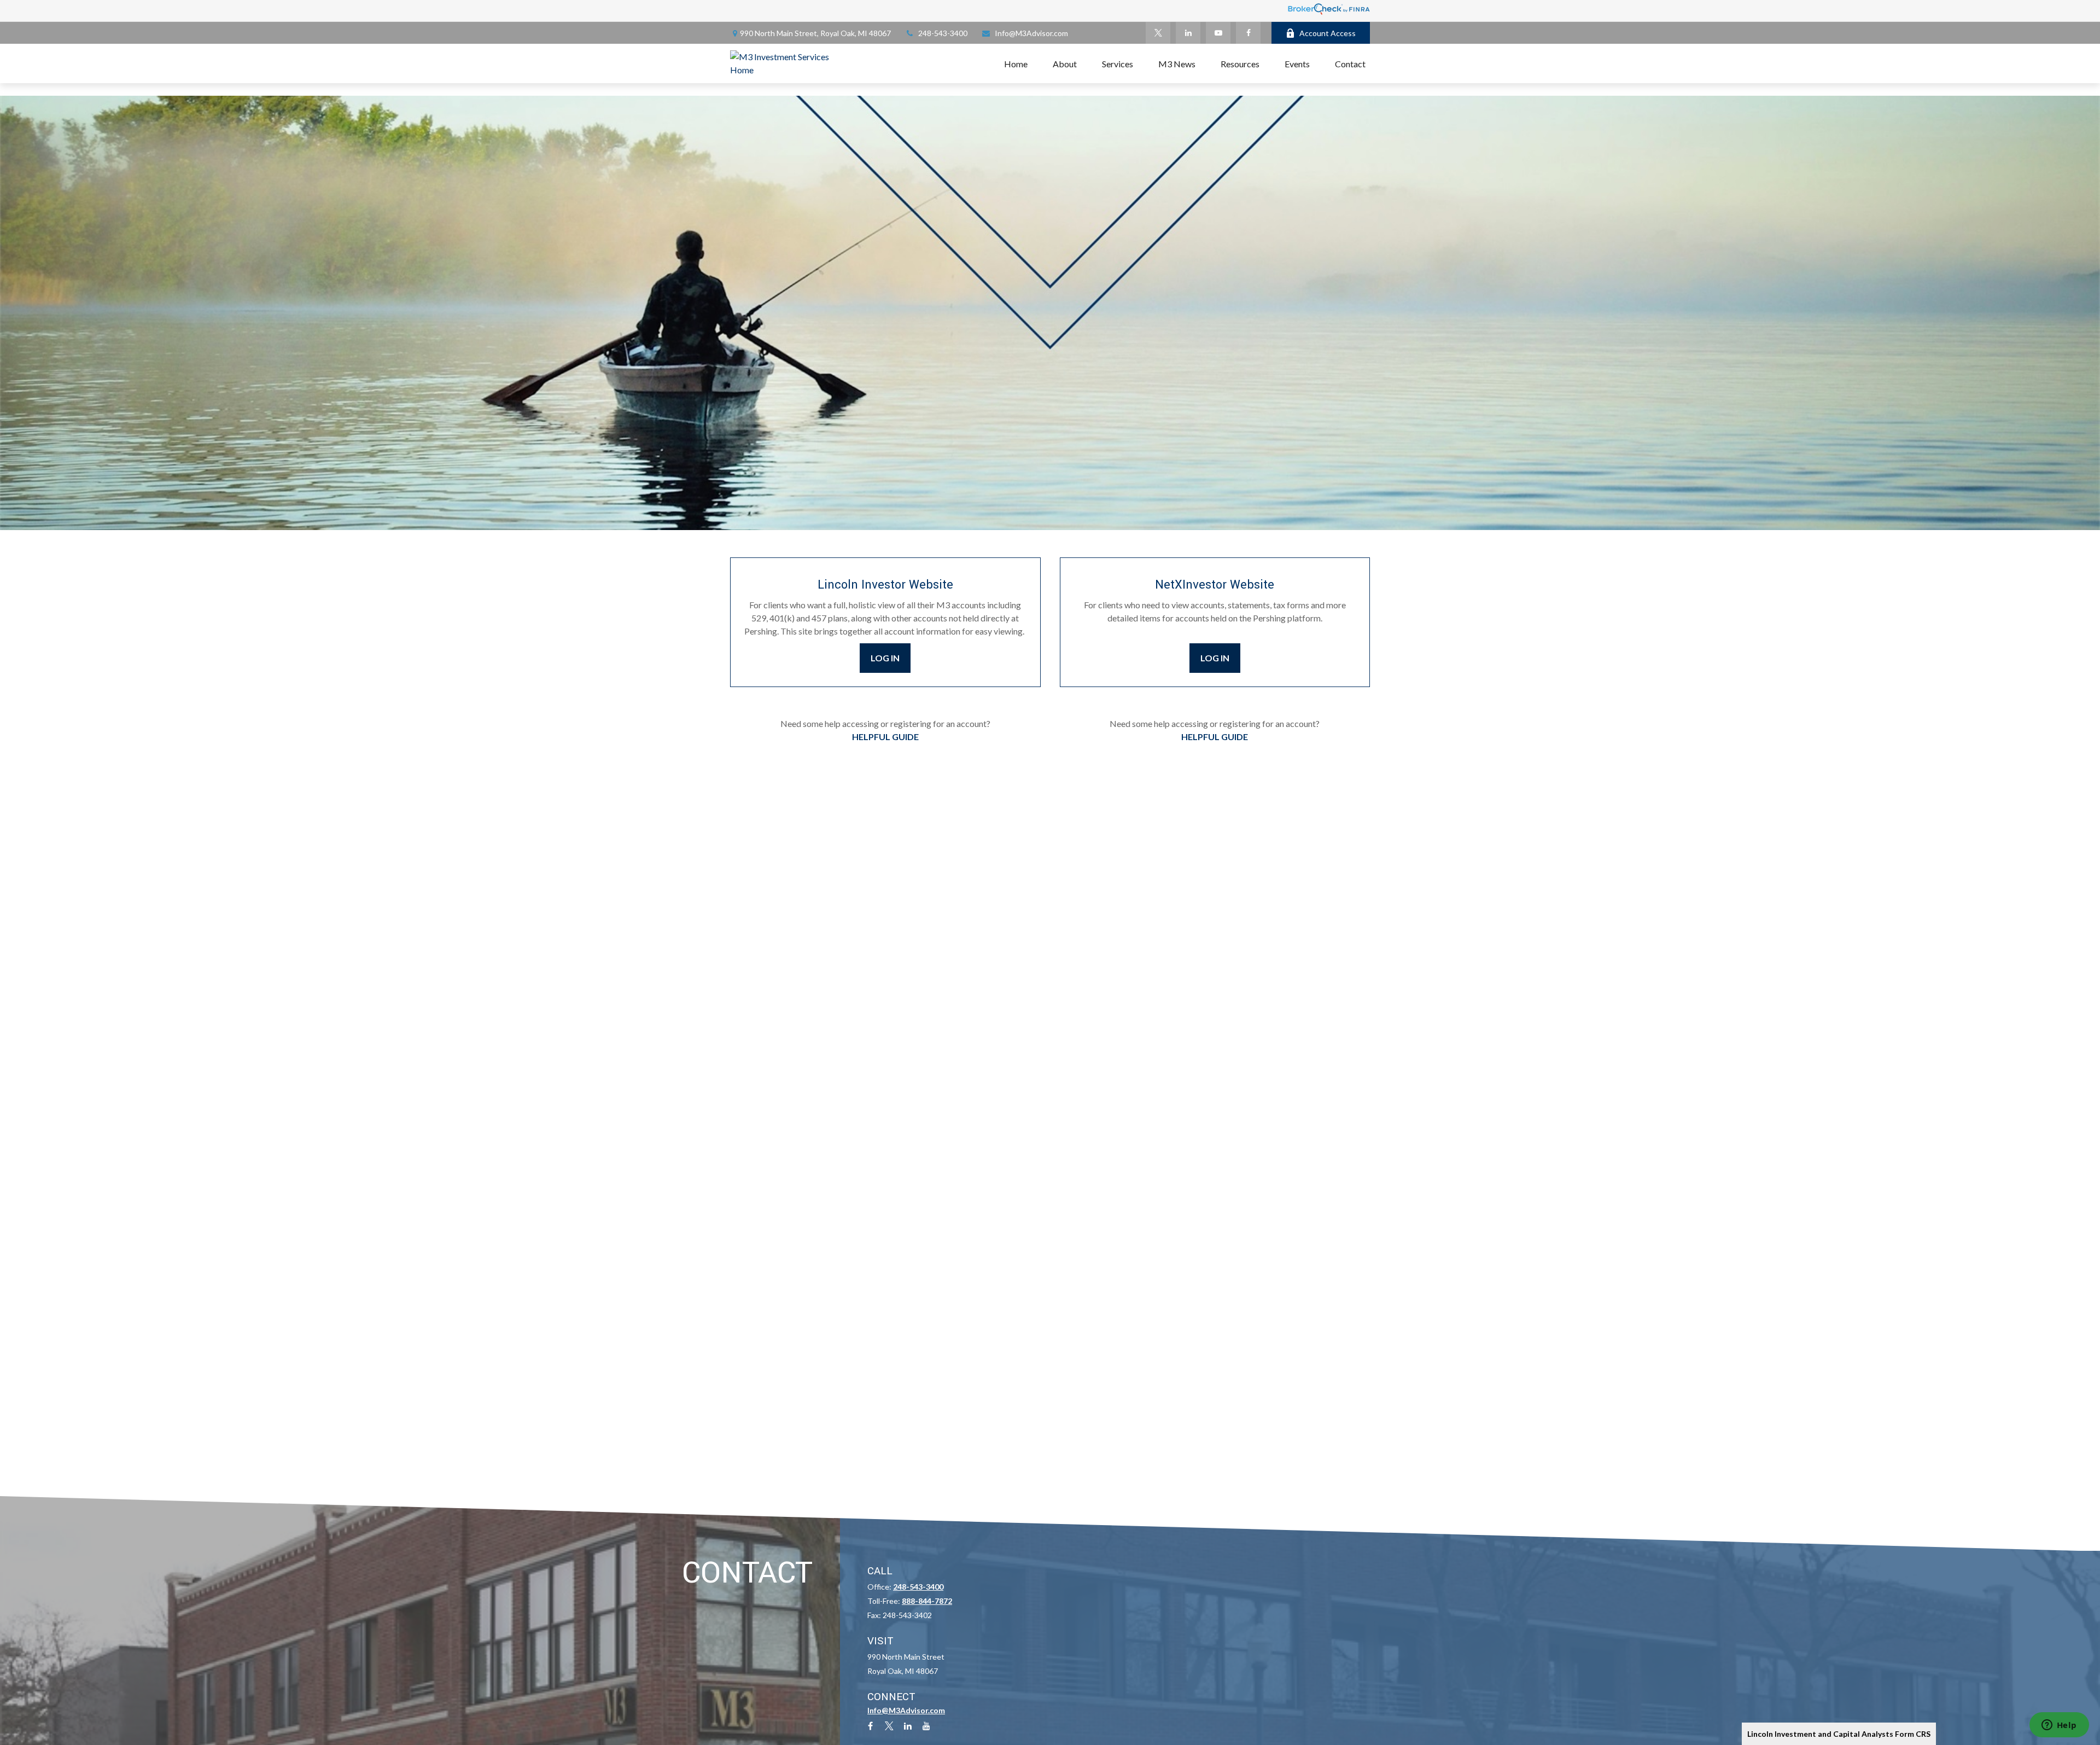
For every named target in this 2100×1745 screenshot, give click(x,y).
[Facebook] (1248, 33)
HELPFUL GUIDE (885, 737)
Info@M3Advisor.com (1031, 33)
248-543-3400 (943, 33)
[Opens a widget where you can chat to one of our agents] (2059, 1726)
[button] (1016, 63)
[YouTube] (1218, 33)
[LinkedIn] (1188, 33)
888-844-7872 (927, 1601)
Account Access (1328, 33)
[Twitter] (1158, 33)
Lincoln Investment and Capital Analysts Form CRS (1839, 1734)
